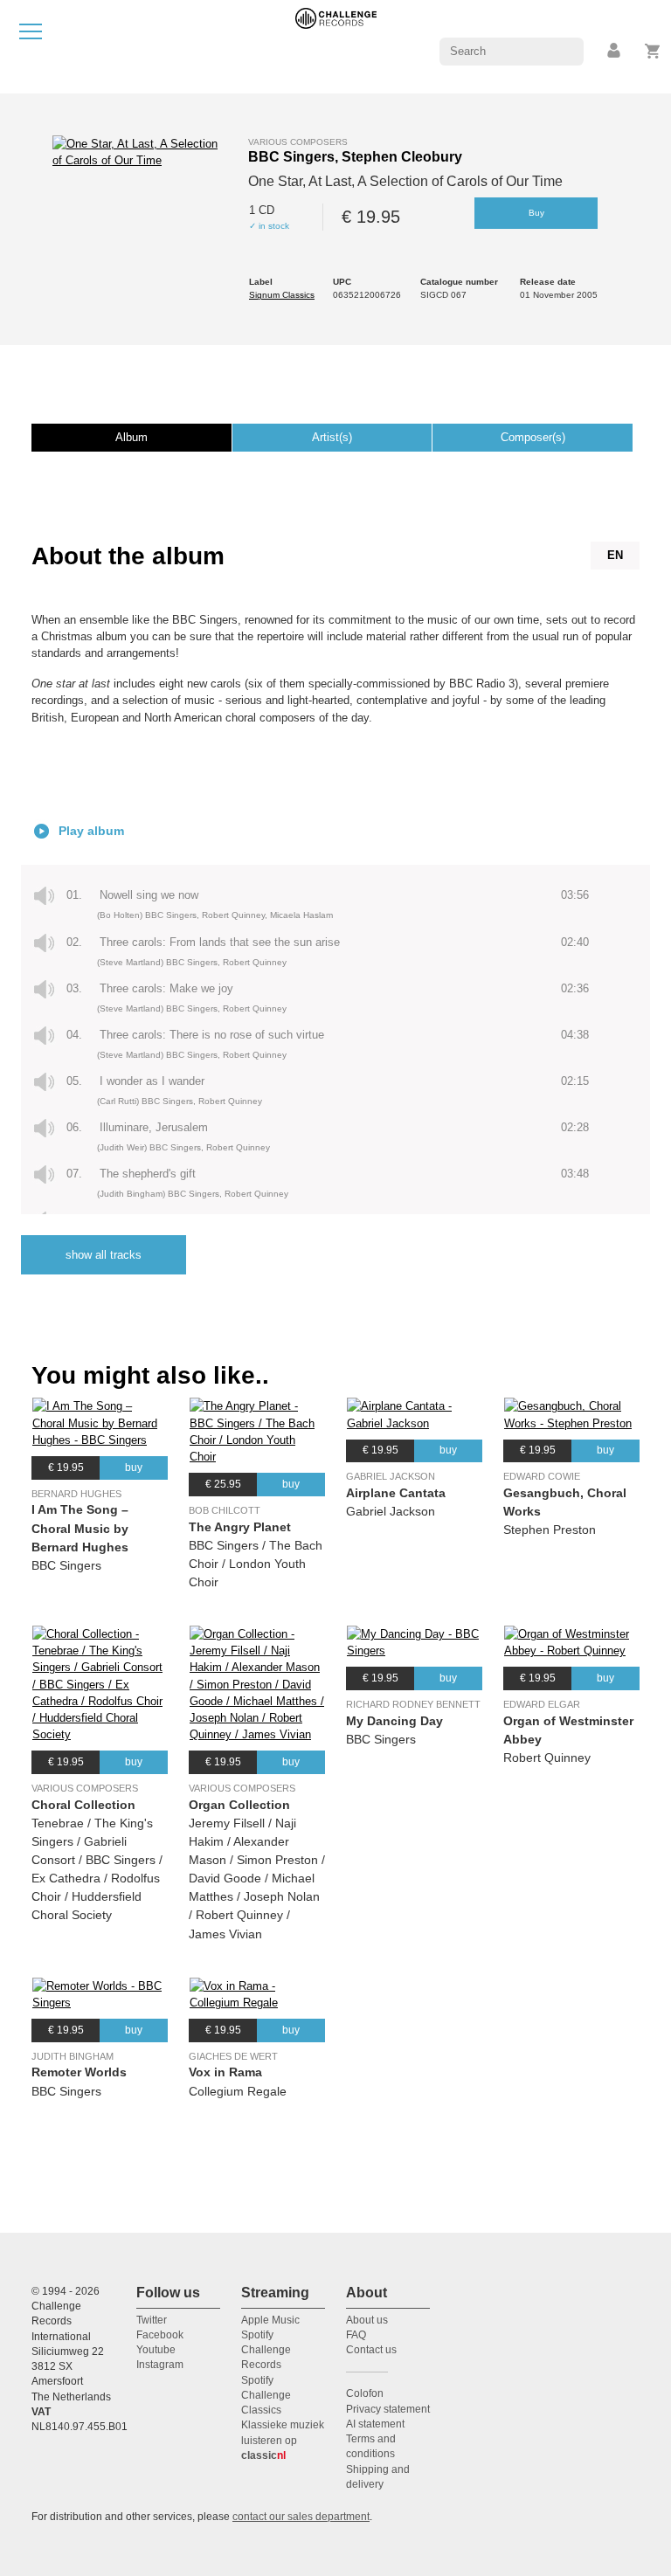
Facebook (160, 2335)
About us (367, 2320)
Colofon (365, 2393)
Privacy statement (388, 2409)
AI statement (375, 2424)
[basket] (653, 51)
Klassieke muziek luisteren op (283, 2440)
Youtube (156, 2350)
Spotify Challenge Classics (266, 2396)
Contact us (371, 2350)
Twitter (152, 2320)
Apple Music (270, 2320)
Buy (536, 213)
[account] (615, 51)
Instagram (160, 2365)
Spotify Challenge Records (266, 2350)
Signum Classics (282, 295)
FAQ (356, 2335)
